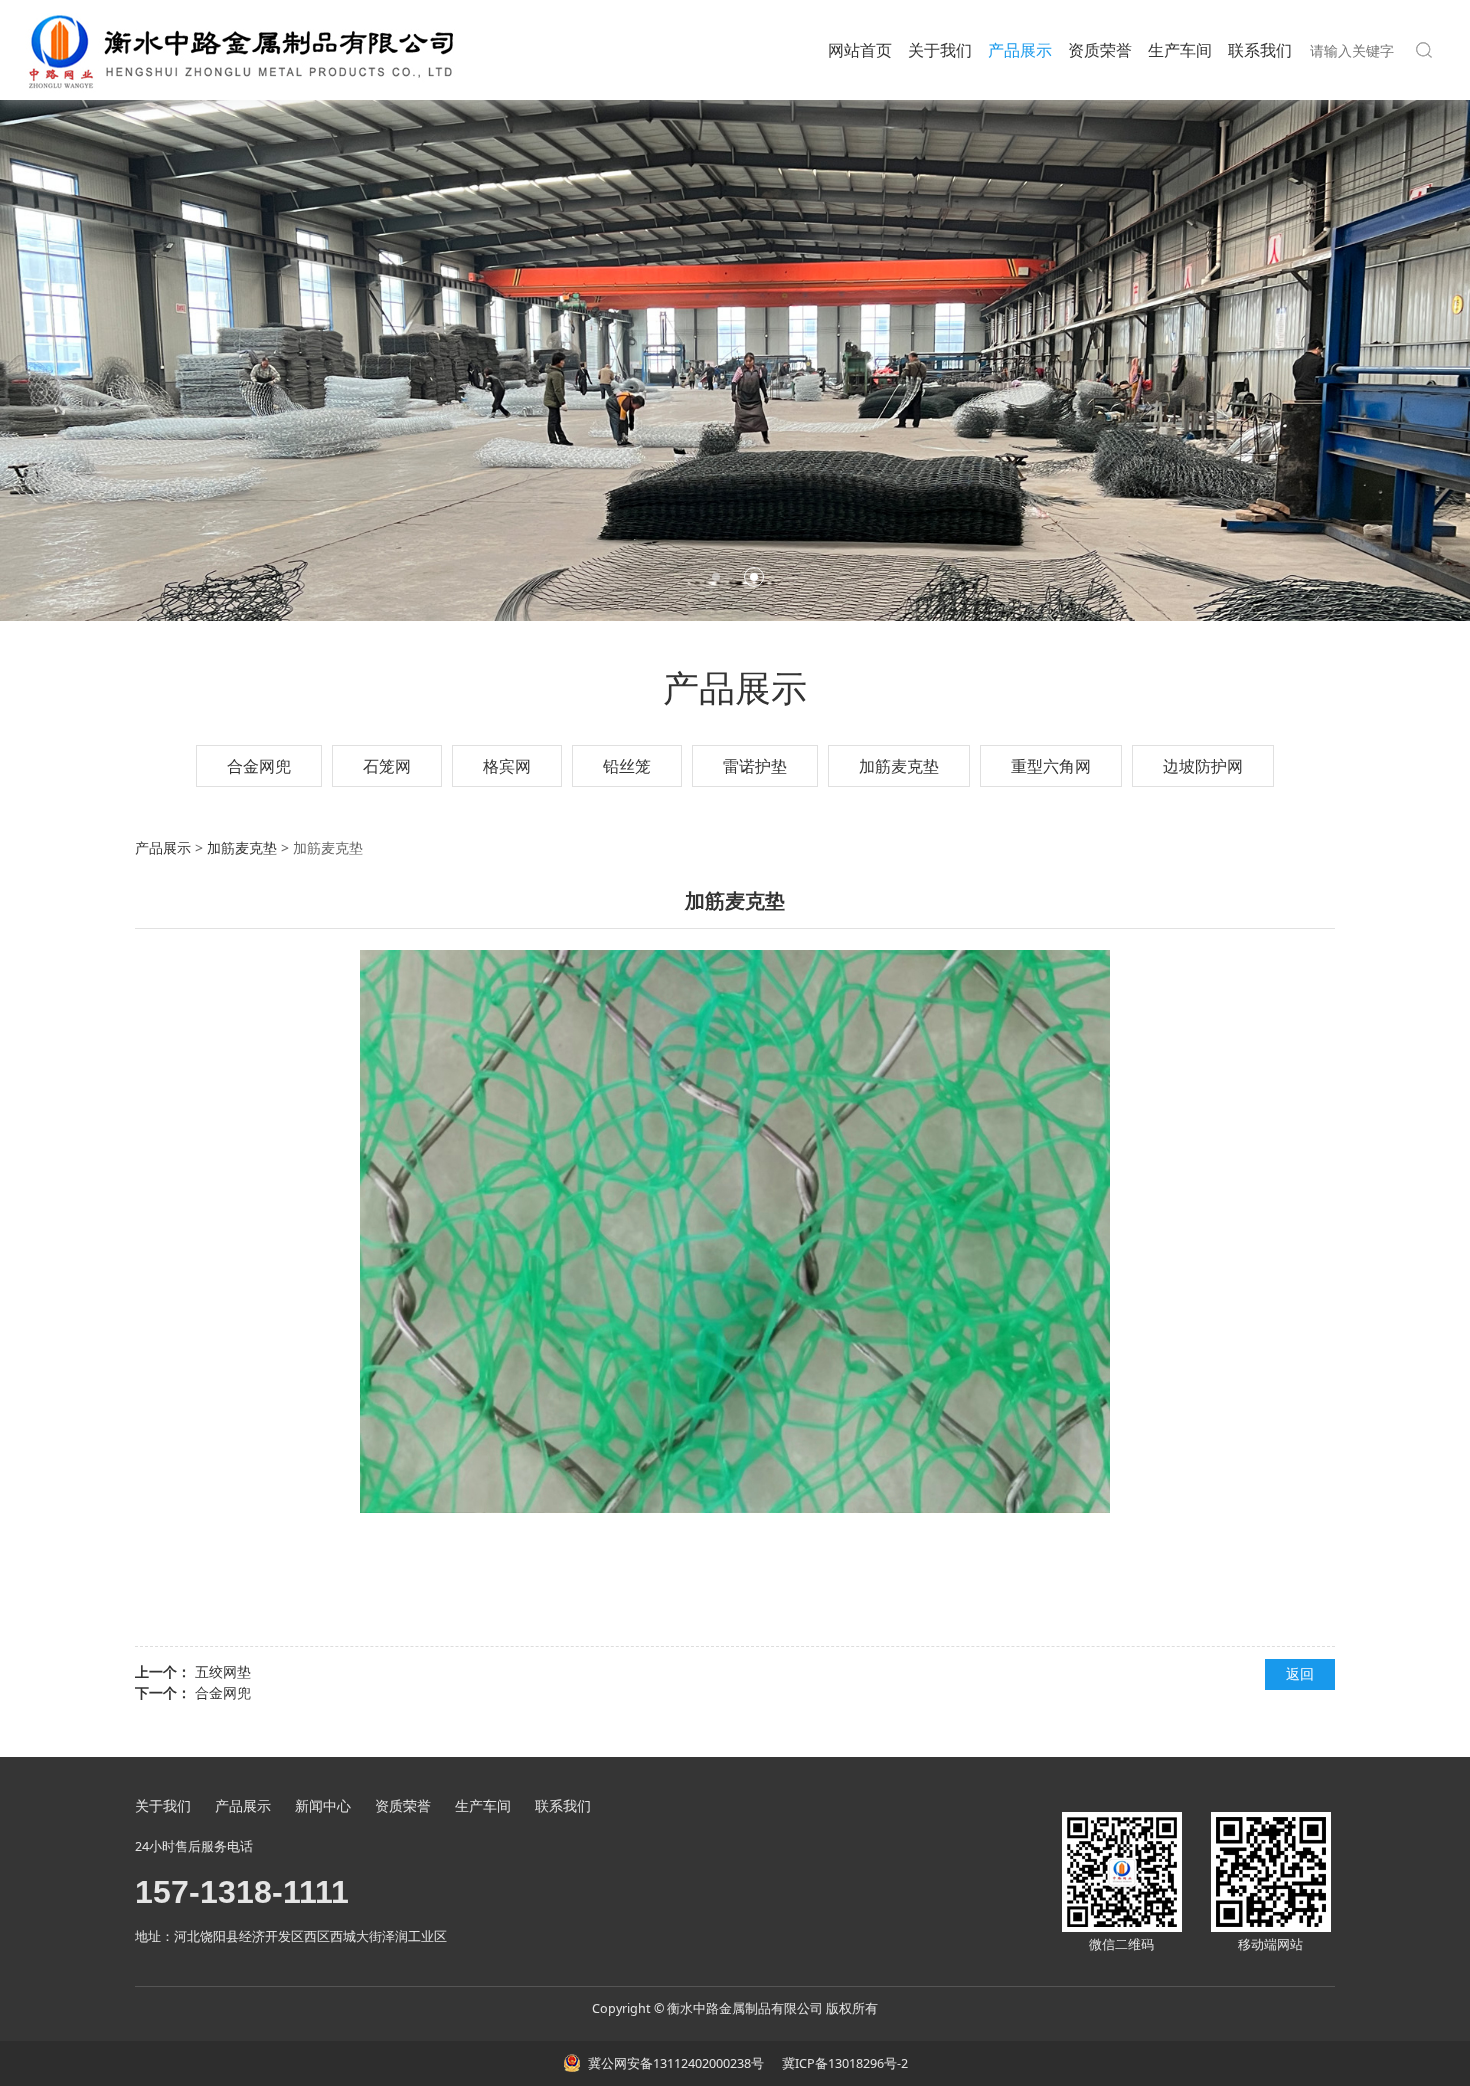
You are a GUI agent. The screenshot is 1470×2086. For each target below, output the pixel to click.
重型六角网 (1051, 766)
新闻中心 (323, 1805)
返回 (1300, 1673)
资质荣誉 (1100, 50)
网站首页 (860, 50)
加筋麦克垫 (899, 766)
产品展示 (1020, 50)
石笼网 (387, 766)
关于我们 (940, 50)
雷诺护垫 (755, 766)
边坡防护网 (1203, 766)
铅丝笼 (627, 766)
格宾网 (507, 766)
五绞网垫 (223, 1671)
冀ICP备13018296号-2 (843, 2063)
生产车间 (1180, 50)
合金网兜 (259, 766)
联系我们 (1260, 50)
